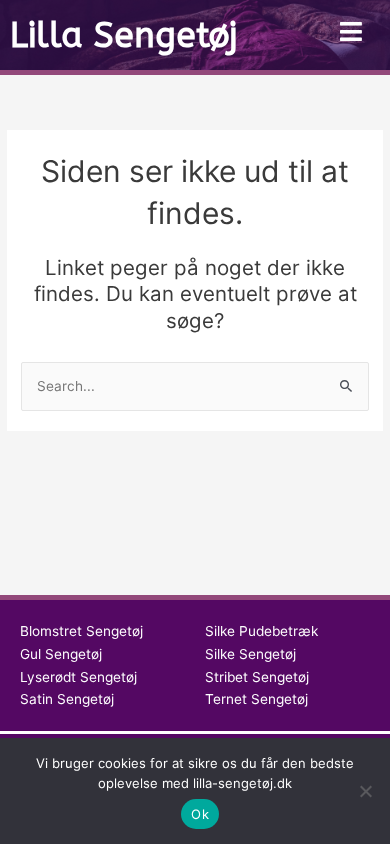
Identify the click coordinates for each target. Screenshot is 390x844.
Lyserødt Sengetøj (78, 677)
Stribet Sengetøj (257, 677)
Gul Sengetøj (61, 654)
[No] (365, 791)
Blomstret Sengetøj (81, 631)
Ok (200, 814)
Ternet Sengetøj (256, 699)
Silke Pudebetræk (261, 631)
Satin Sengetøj (67, 699)
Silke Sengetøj (250, 654)
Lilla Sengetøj (123, 35)
